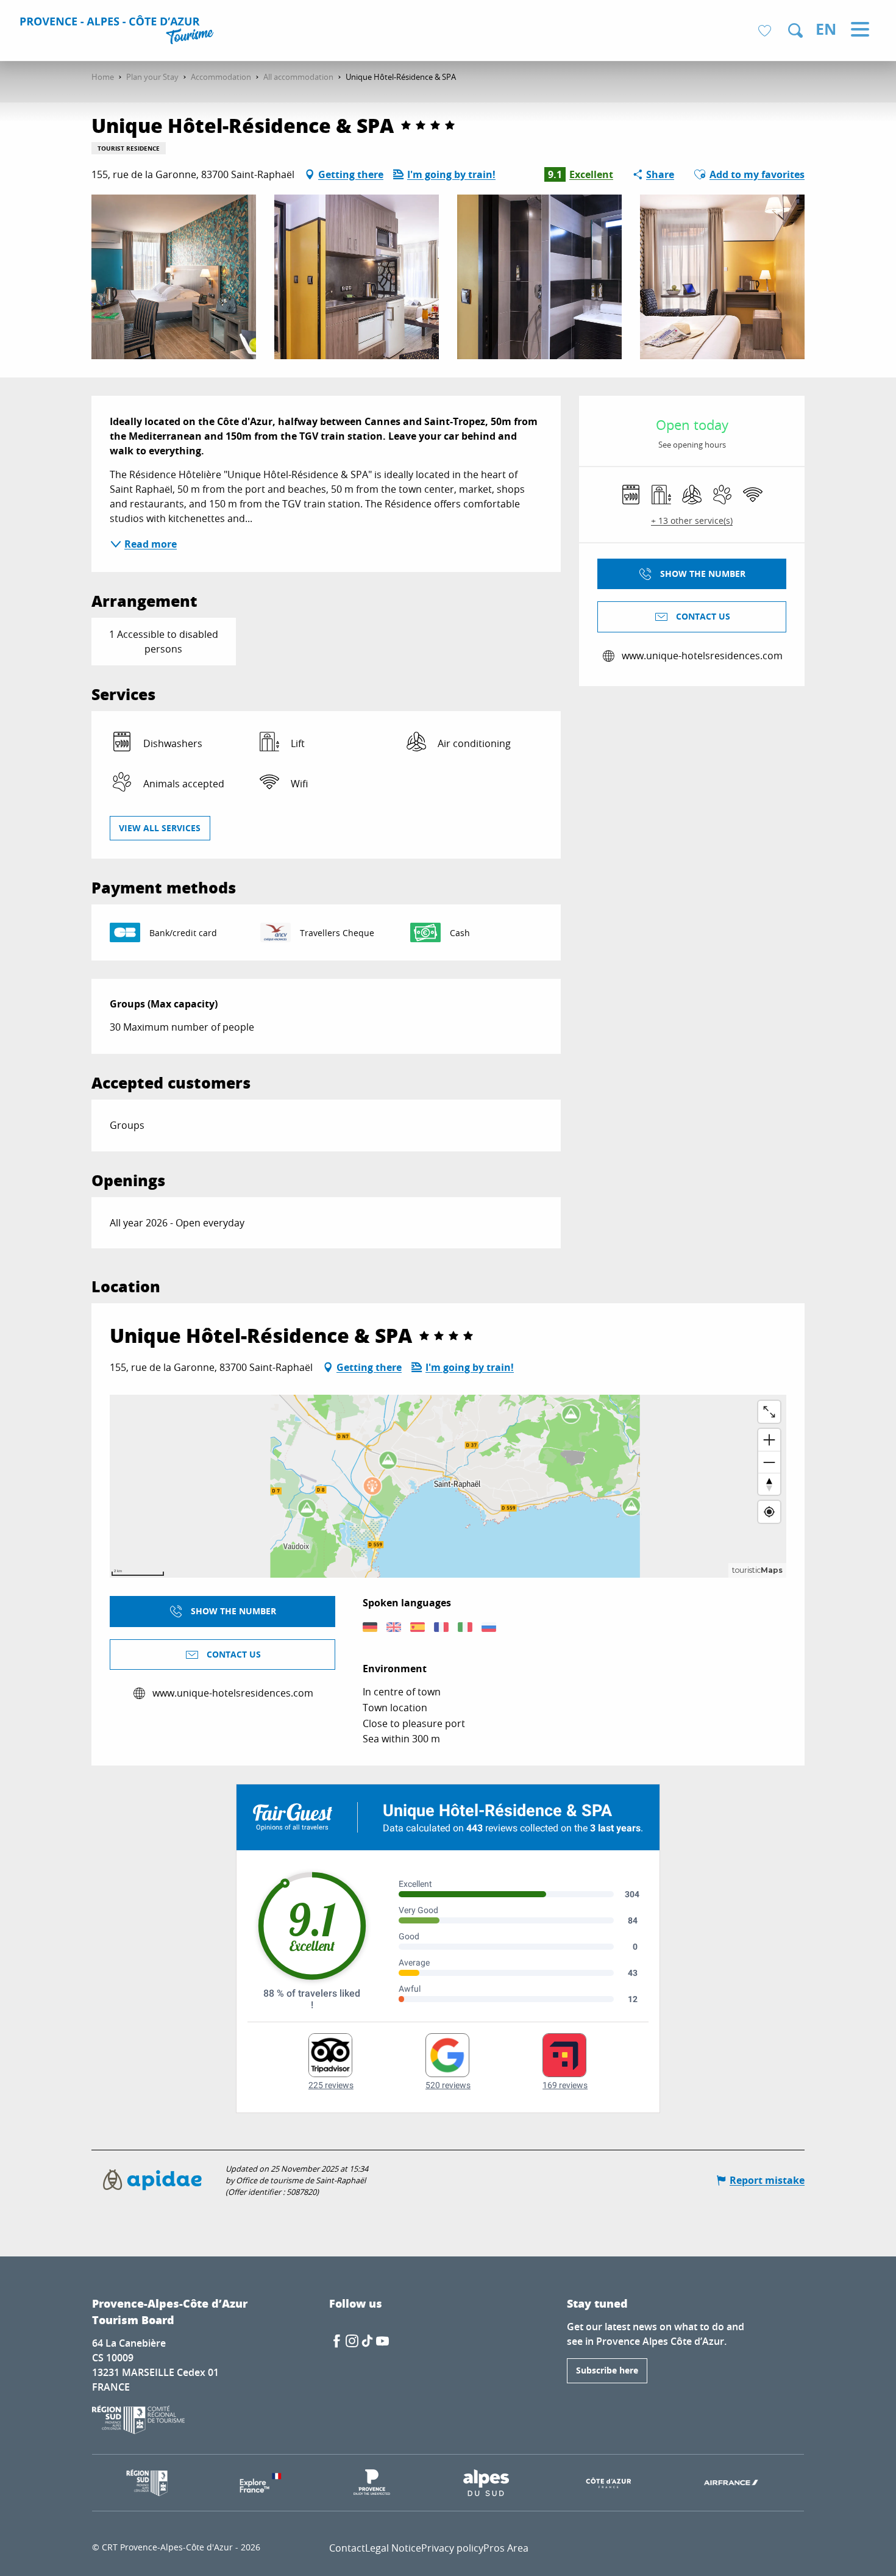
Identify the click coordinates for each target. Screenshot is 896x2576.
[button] (795, 30)
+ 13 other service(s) (692, 521)
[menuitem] (119, 32)
